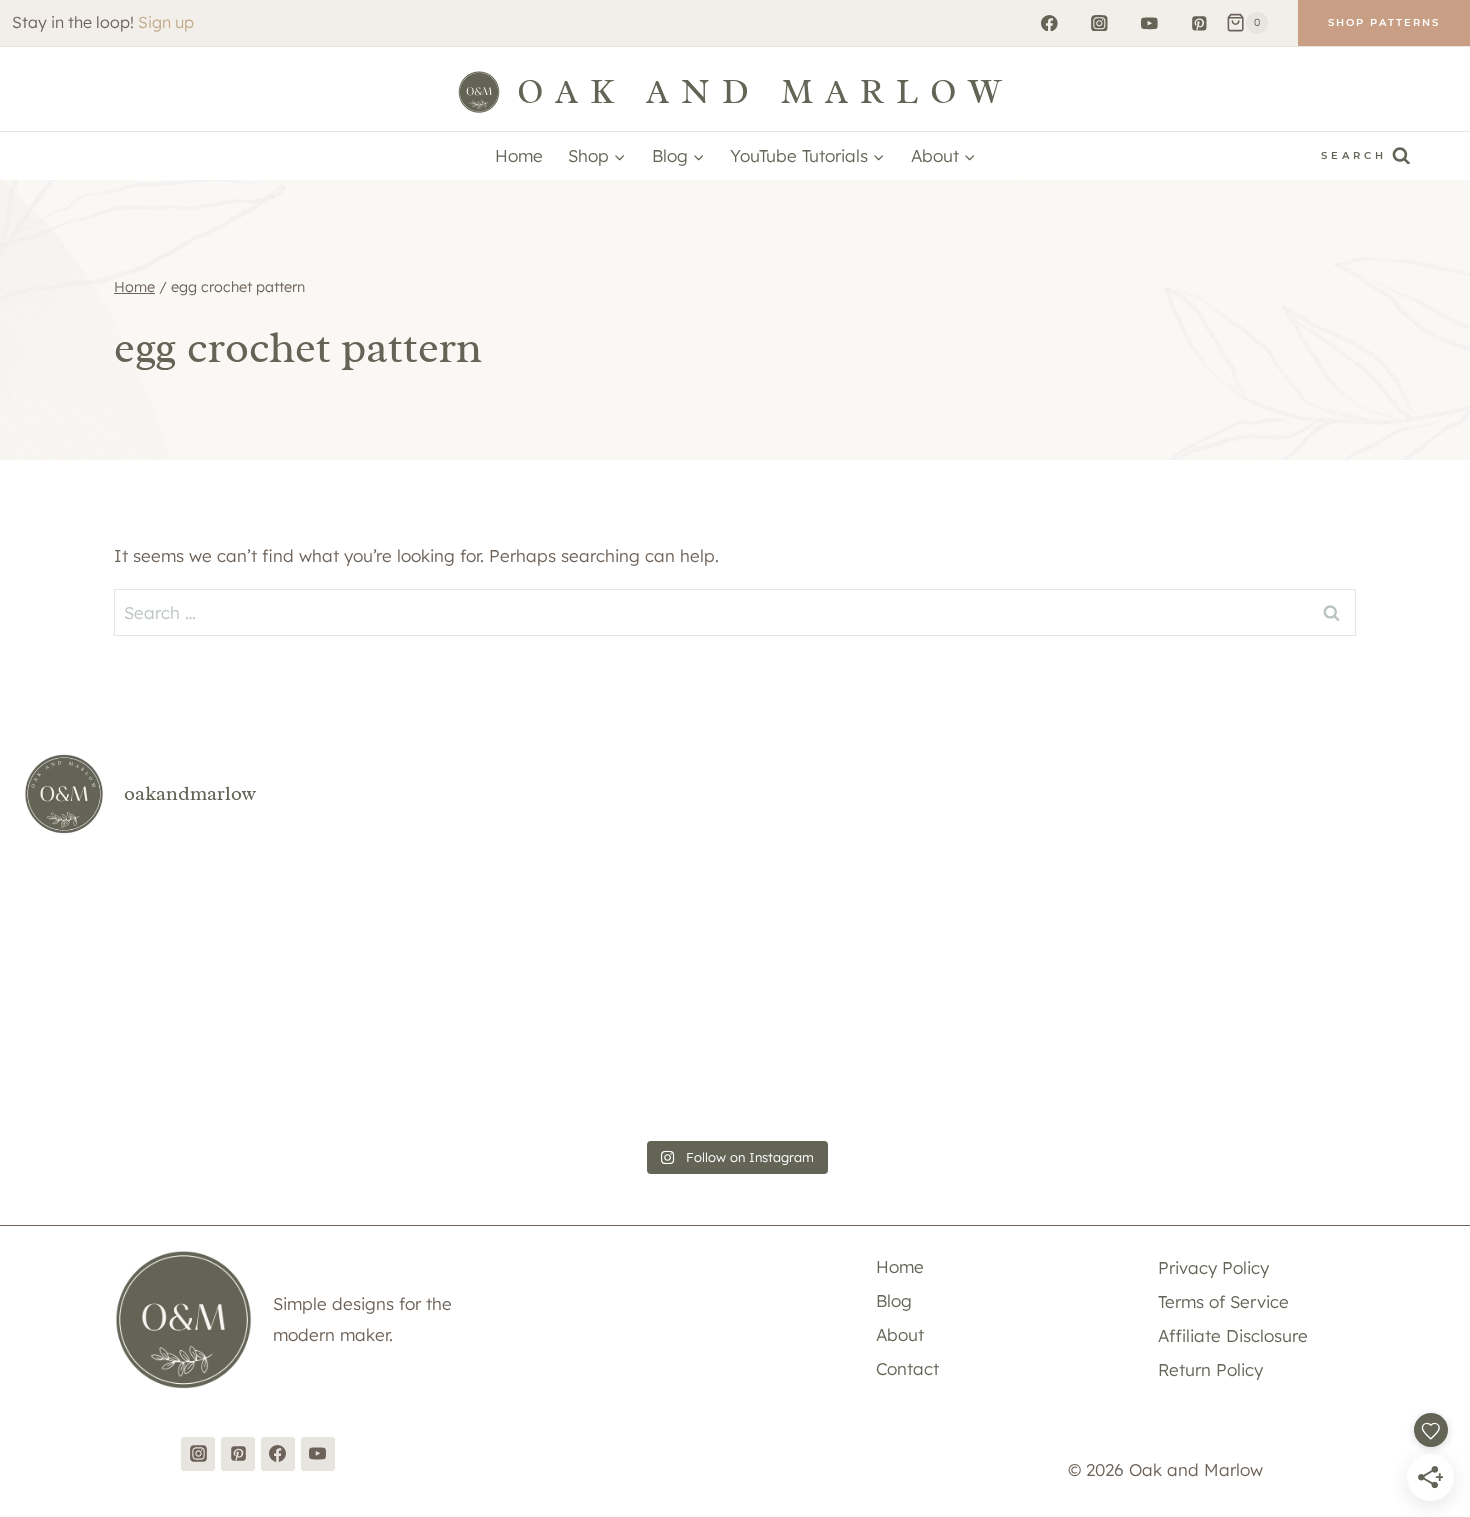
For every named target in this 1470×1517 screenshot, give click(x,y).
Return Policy (1210, 1369)
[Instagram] (1099, 22)
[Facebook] (1049, 22)
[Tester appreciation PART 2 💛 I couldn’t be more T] (615, 1060)
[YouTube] (1149, 22)
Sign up (166, 22)
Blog (894, 1300)
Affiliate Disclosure (1233, 1335)
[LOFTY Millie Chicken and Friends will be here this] (1093, 922)
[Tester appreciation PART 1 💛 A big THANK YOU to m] (854, 1060)
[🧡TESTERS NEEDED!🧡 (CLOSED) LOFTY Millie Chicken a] (1331, 922)
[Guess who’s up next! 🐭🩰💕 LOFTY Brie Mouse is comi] (138, 922)
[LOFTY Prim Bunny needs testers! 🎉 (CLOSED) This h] (1331, 1060)
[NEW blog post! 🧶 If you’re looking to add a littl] (138, 1060)
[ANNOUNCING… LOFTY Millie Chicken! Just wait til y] (377, 1060)
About (900, 1334)
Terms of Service (1223, 1301)
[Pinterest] (1199, 22)
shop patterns (1384, 22)
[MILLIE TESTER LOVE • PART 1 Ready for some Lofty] (615, 922)
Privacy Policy (1213, 1267)
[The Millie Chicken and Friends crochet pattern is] (854, 922)
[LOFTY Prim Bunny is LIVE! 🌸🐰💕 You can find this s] (1093, 1060)
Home (519, 155)
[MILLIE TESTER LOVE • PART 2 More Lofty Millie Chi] (377, 922)
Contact (907, 1368)
